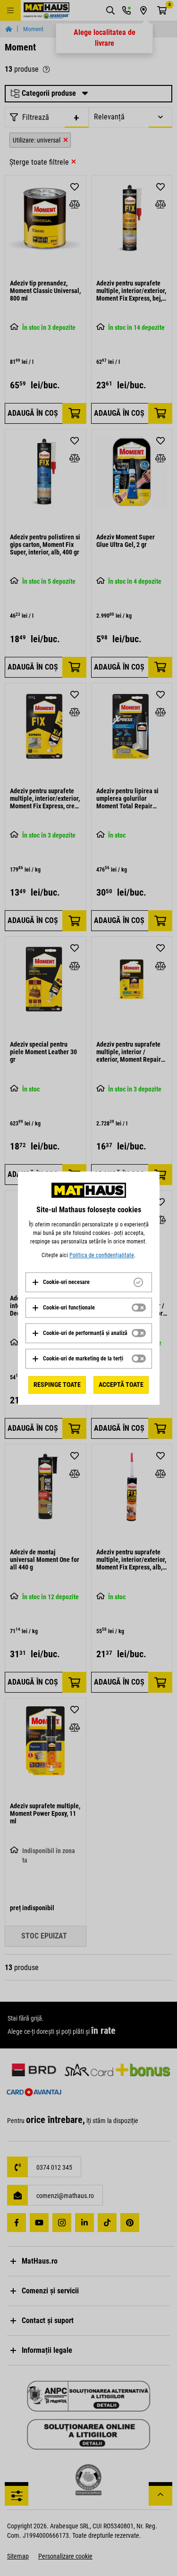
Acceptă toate (121, 1384)
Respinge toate (57, 1384)
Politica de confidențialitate (102, 1255)
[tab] (89, 1282)
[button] (61, 1282)
